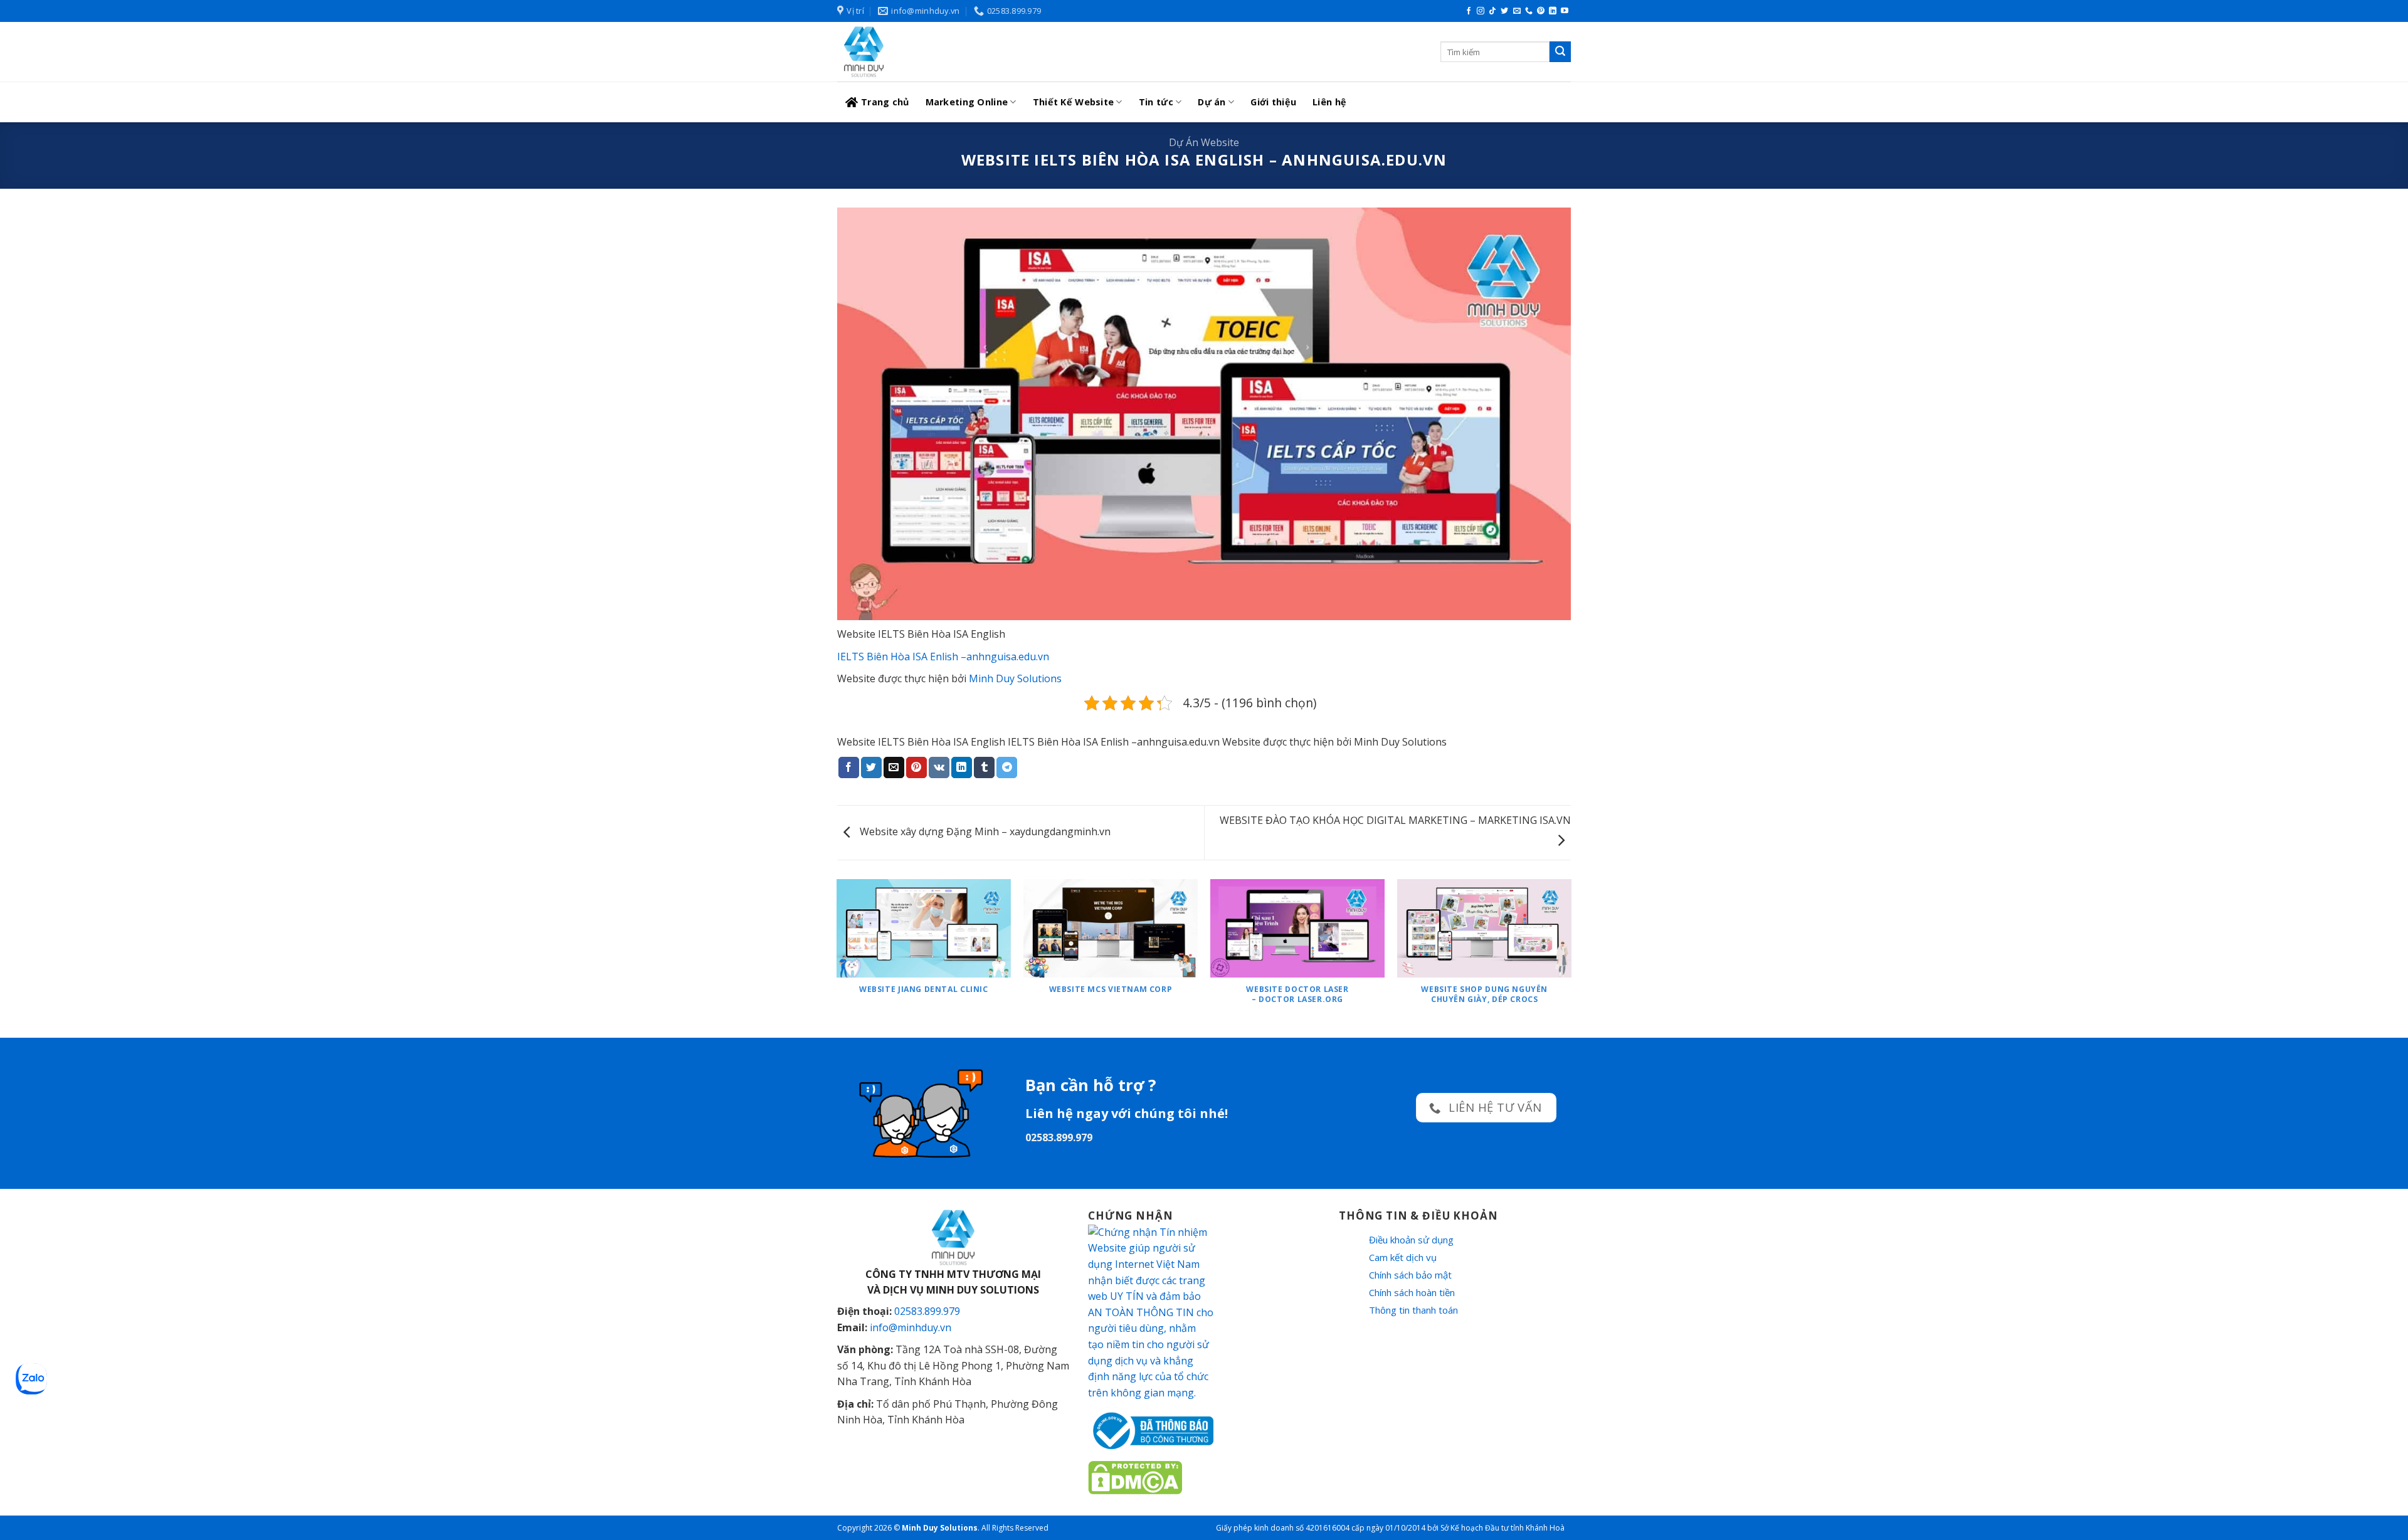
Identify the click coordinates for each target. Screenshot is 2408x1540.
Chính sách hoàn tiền (1412, 1292)
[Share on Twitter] (871, 767)
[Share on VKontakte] (939, 767)
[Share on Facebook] (849, 767)
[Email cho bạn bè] (894, 767)
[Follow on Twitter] (1504, 11)
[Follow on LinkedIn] (1553, 11)
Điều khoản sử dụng (1411, 1240)
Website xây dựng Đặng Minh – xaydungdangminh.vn (984, 831)
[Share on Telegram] (1007, 767)
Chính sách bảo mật (1410, 1275)
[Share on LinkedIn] (962, 767)
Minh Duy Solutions (1015, 678)
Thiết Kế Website (1074, 102)
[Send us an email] (1517, 11)
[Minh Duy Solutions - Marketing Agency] (931, 52)
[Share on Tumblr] (984, 767)
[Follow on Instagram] (1481, 11)
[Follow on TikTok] (1492, 11)
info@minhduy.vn (911, 1327)
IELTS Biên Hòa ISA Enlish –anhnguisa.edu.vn (943, 657)
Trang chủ (885, 102)
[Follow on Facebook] (1469, 11)
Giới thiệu (1273, 102)
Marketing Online (967, 102)
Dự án (1212, 102)
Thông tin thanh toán (1413, 1310)
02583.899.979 (927, 1311)
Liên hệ (1329, 102)
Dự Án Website (1204, 142)
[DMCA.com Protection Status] (1135, 1477)
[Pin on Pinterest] (916, 767)
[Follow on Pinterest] (1541, 11)
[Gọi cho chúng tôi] (1529, 11)
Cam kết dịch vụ (1403, 1257)
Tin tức (1156, 102)
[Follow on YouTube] (1565, 11)
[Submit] (1560, 52)
